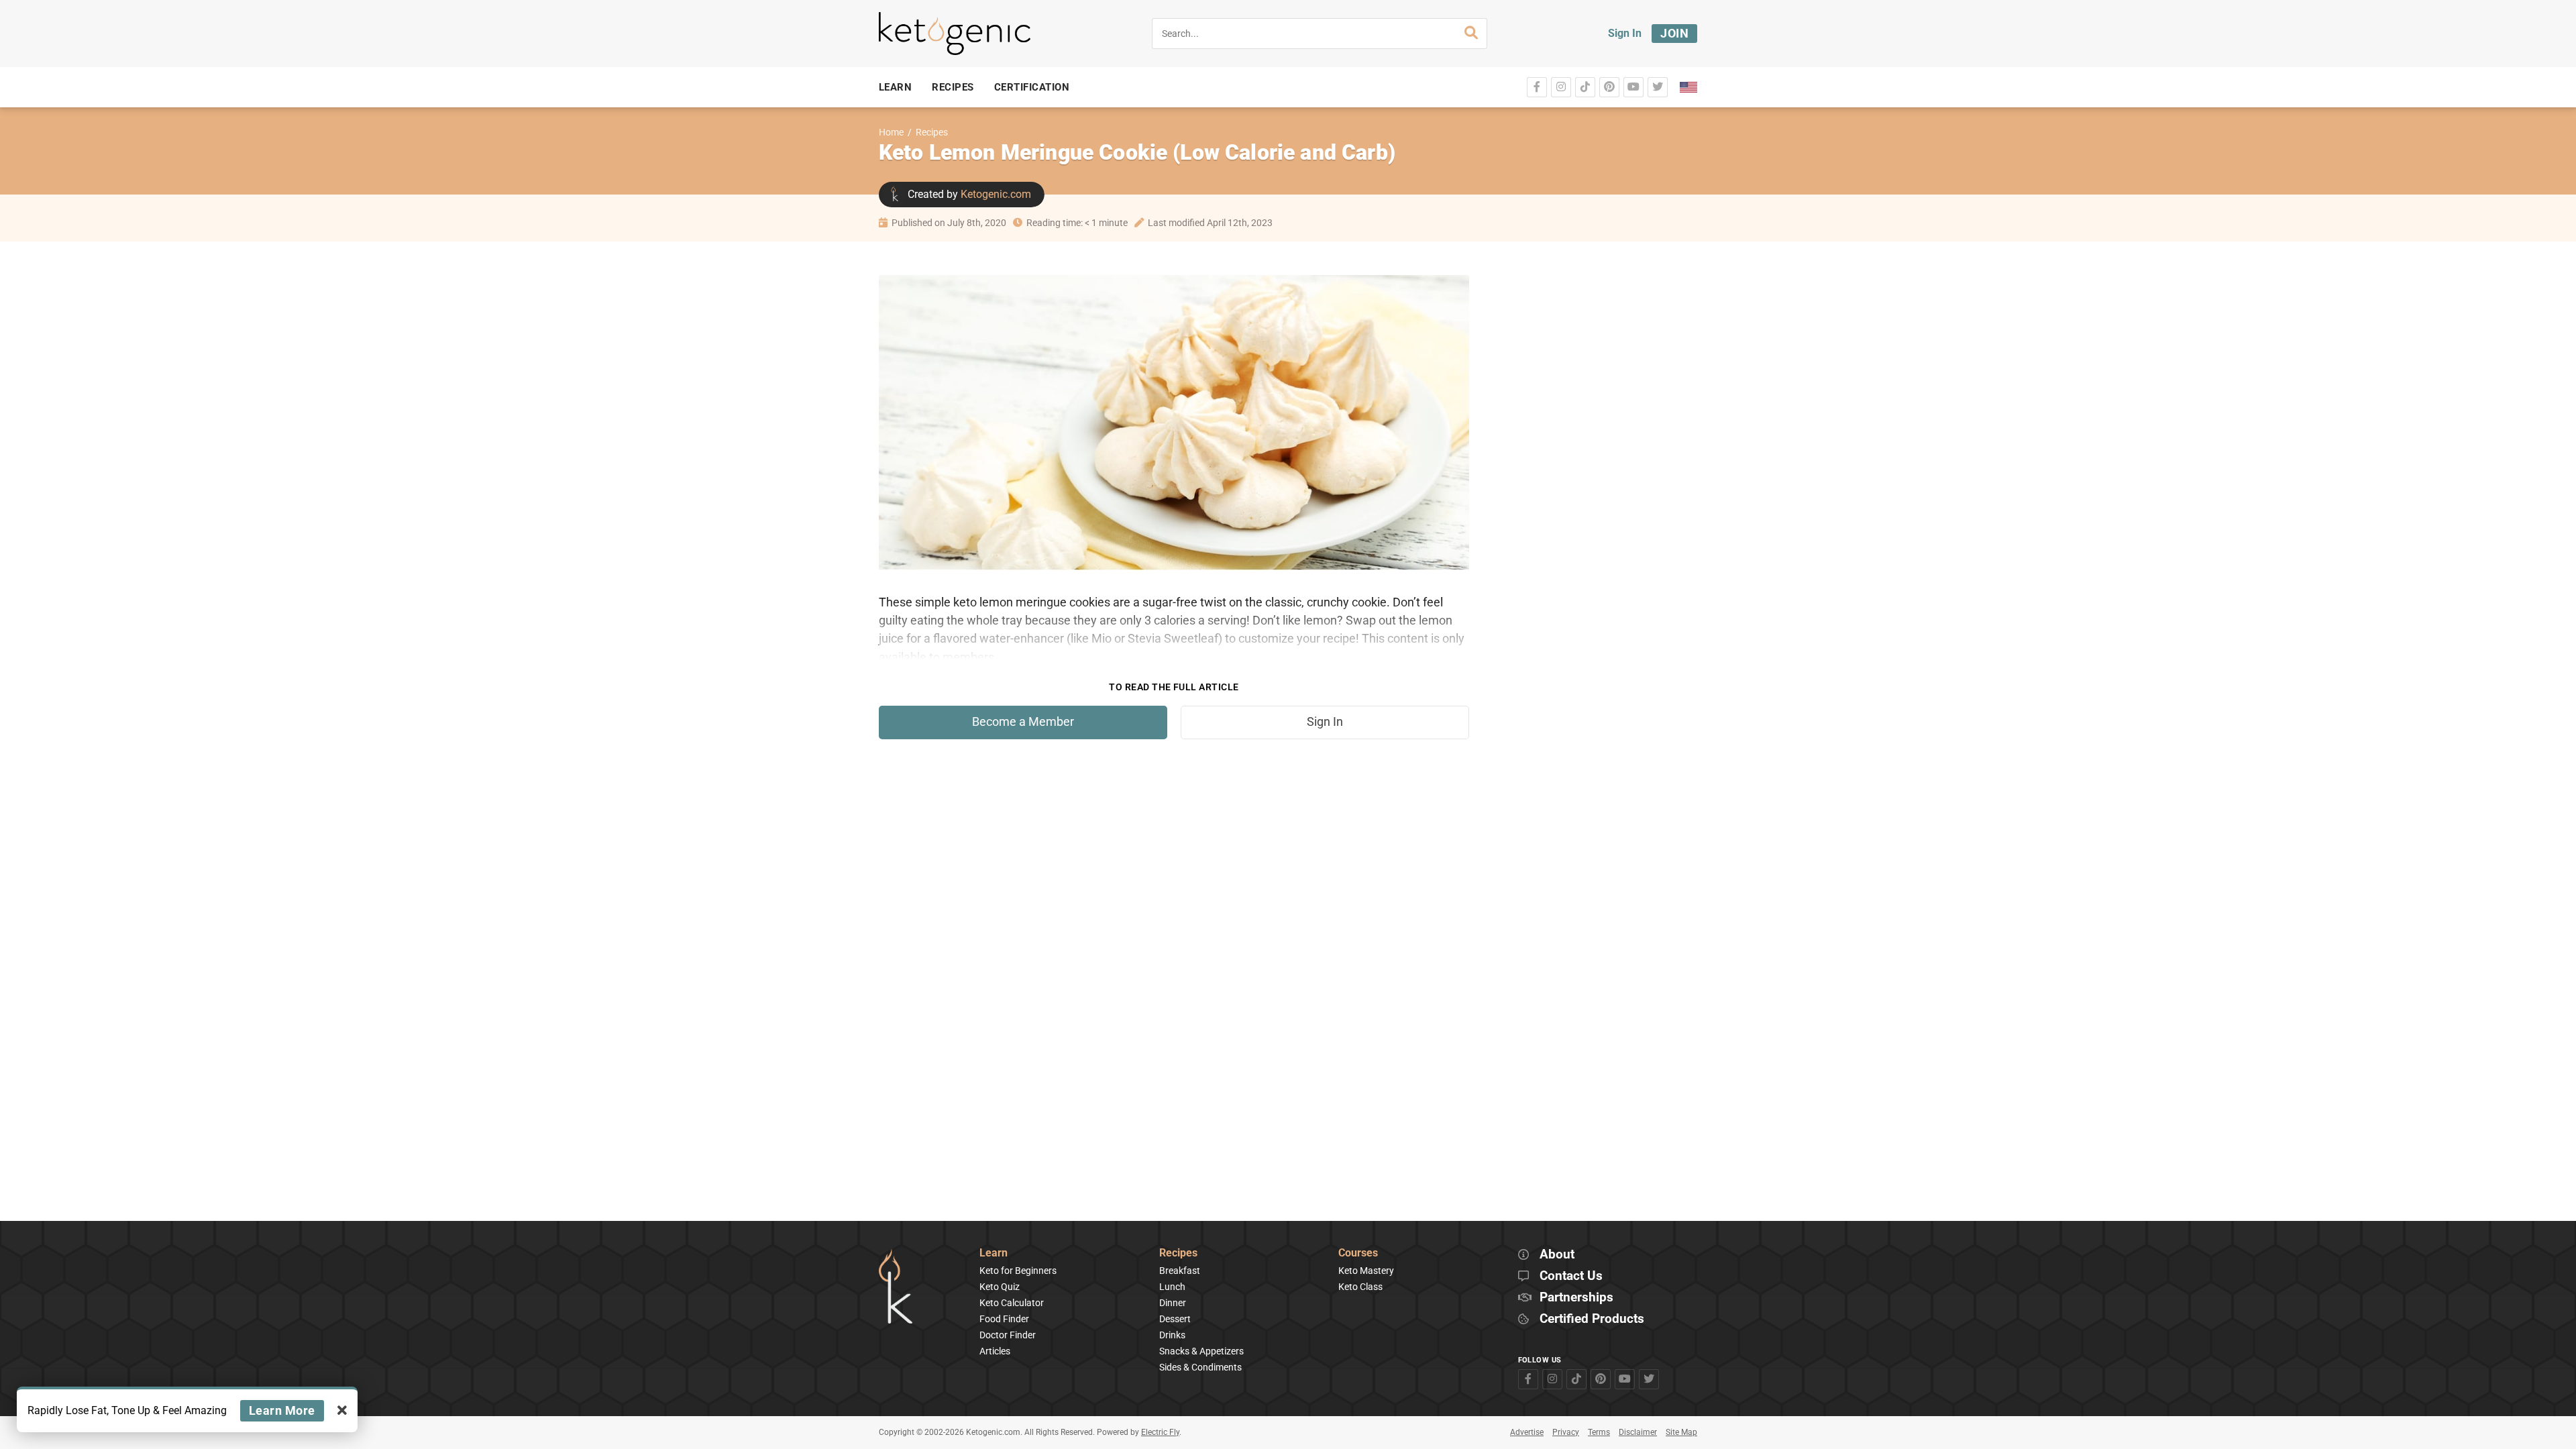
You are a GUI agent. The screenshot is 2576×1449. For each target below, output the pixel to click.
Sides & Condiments (1200, 1367)
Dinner (1173, 1303)
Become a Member (1023, 722)
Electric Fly (1160, 1432)
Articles (995, 1351)
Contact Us (1571, 1276)
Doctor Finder (1008, 1335)
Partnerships (1576, 1298)
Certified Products (1592, 1319)
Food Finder (1004, 1319)
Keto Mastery (1366, 1271)
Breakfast (1180, 1271)
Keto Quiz (1000, 1287)
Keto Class (1360, 1287)
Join (1674, 33)
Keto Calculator (1012, 1303)
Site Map (1681, 1432)
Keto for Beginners (1018, 1271)
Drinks (1172, 1335)
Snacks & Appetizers (1201, 1351)
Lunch (1172, 1287)
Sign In (1625, 33)
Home (891, 132)
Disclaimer (1638, 1432)
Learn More (282, 1410)
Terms (1599, 1432)
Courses (1358, 1253)
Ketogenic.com (996, 194)
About (1557, 1255)
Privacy (1566, 1432)
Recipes (932, 132)
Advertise (1527, 1432)
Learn (994, 1253)
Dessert (1175, 1319)
